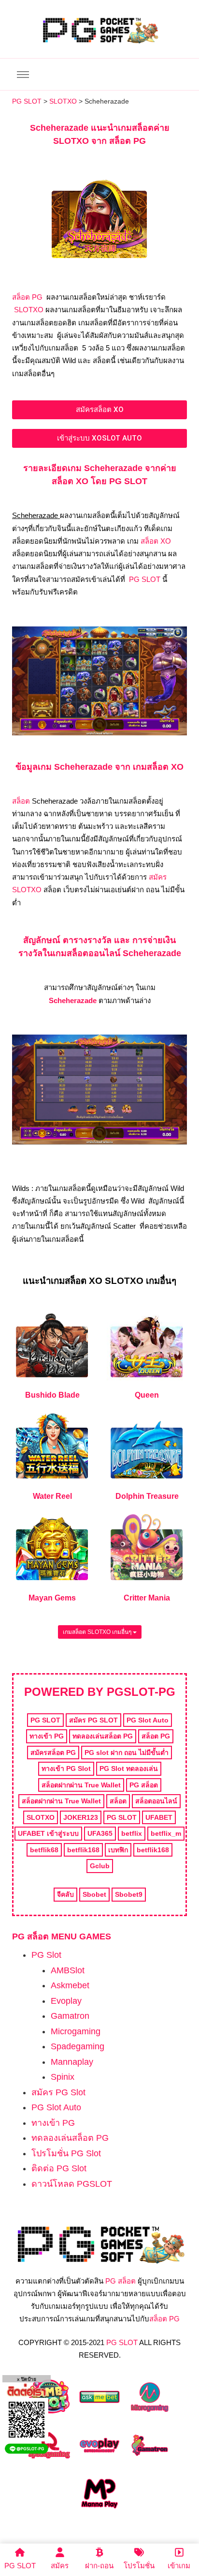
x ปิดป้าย (27, 2379)
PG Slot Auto (56, 2107)
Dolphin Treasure (147, 1496)
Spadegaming (78, 2046)
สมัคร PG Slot (58, 2092)
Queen (147, 1395)
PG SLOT (145, 579)
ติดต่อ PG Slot (59, 2168)
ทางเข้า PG (53, 2123)
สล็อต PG (27, 297)
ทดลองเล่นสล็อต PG (70, 2138)
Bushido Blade (52, 1395)
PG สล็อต (121, 2281)
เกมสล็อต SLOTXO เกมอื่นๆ (98, 1632)
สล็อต (21, 801)
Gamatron (70, 2016)
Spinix (63, 2077)
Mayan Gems (52, 1598)
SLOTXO (29, 310)
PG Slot (46, 1955)
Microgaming (76, 2031)
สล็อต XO (156, 541)
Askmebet (70, 1985)
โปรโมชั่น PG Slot (66, 2153)
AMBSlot (68, 1970)
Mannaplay (72, 2062)
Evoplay (66, 2001)
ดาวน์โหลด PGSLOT (72, 2184)
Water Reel (52, 1496)
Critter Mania (147, 1598)
